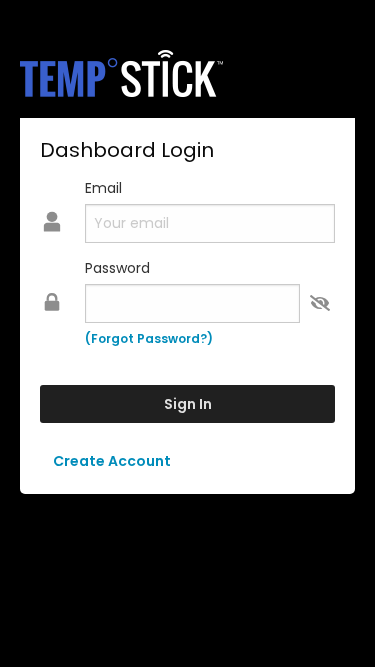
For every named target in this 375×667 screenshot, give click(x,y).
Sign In (188, 404)
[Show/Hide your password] (320, 304)
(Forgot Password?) (149, 338)
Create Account (112, 461)
